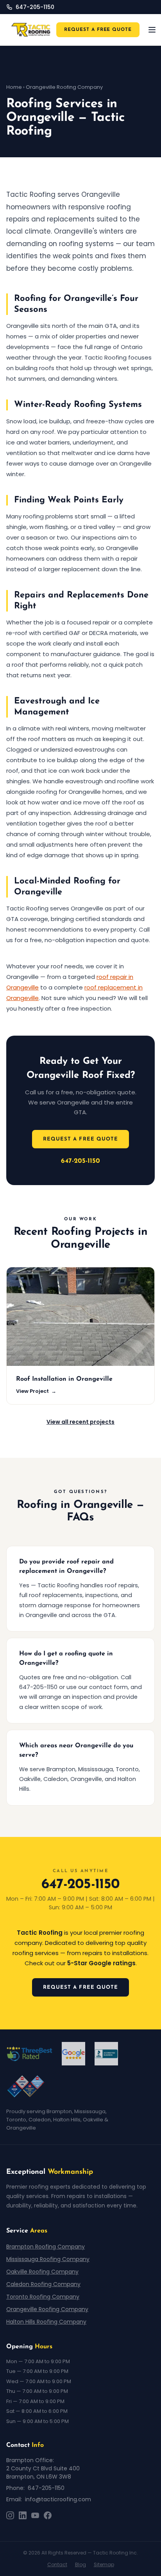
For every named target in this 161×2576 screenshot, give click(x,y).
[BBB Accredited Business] (106, 2054)
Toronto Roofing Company (43, 2297)
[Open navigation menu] (152, 30)
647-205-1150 (80, 1161)
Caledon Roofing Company (43, 2284)
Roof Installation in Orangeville (64, 1379)
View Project (36, 1391)
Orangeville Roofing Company (47, 2309)
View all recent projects (80, 1422)
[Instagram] (10, 2515)
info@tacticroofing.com (58, 2499)
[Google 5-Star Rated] (73, 2054)
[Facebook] (48, 2515)
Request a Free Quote (80, 1139)
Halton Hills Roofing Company (46, 2322)
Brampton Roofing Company (46, 2247)
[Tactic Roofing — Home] (31, 30)
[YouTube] (35, 2515)
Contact (57, 2564)
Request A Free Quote (98, 30)
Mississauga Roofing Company (48, 2259)
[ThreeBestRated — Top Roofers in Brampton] (29, 2054)
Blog (80, 2564)
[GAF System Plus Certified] (26, 2087)
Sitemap (104, 2564)
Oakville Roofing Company (42, 2272)
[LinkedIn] (23, 2515)
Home (14, 87)
